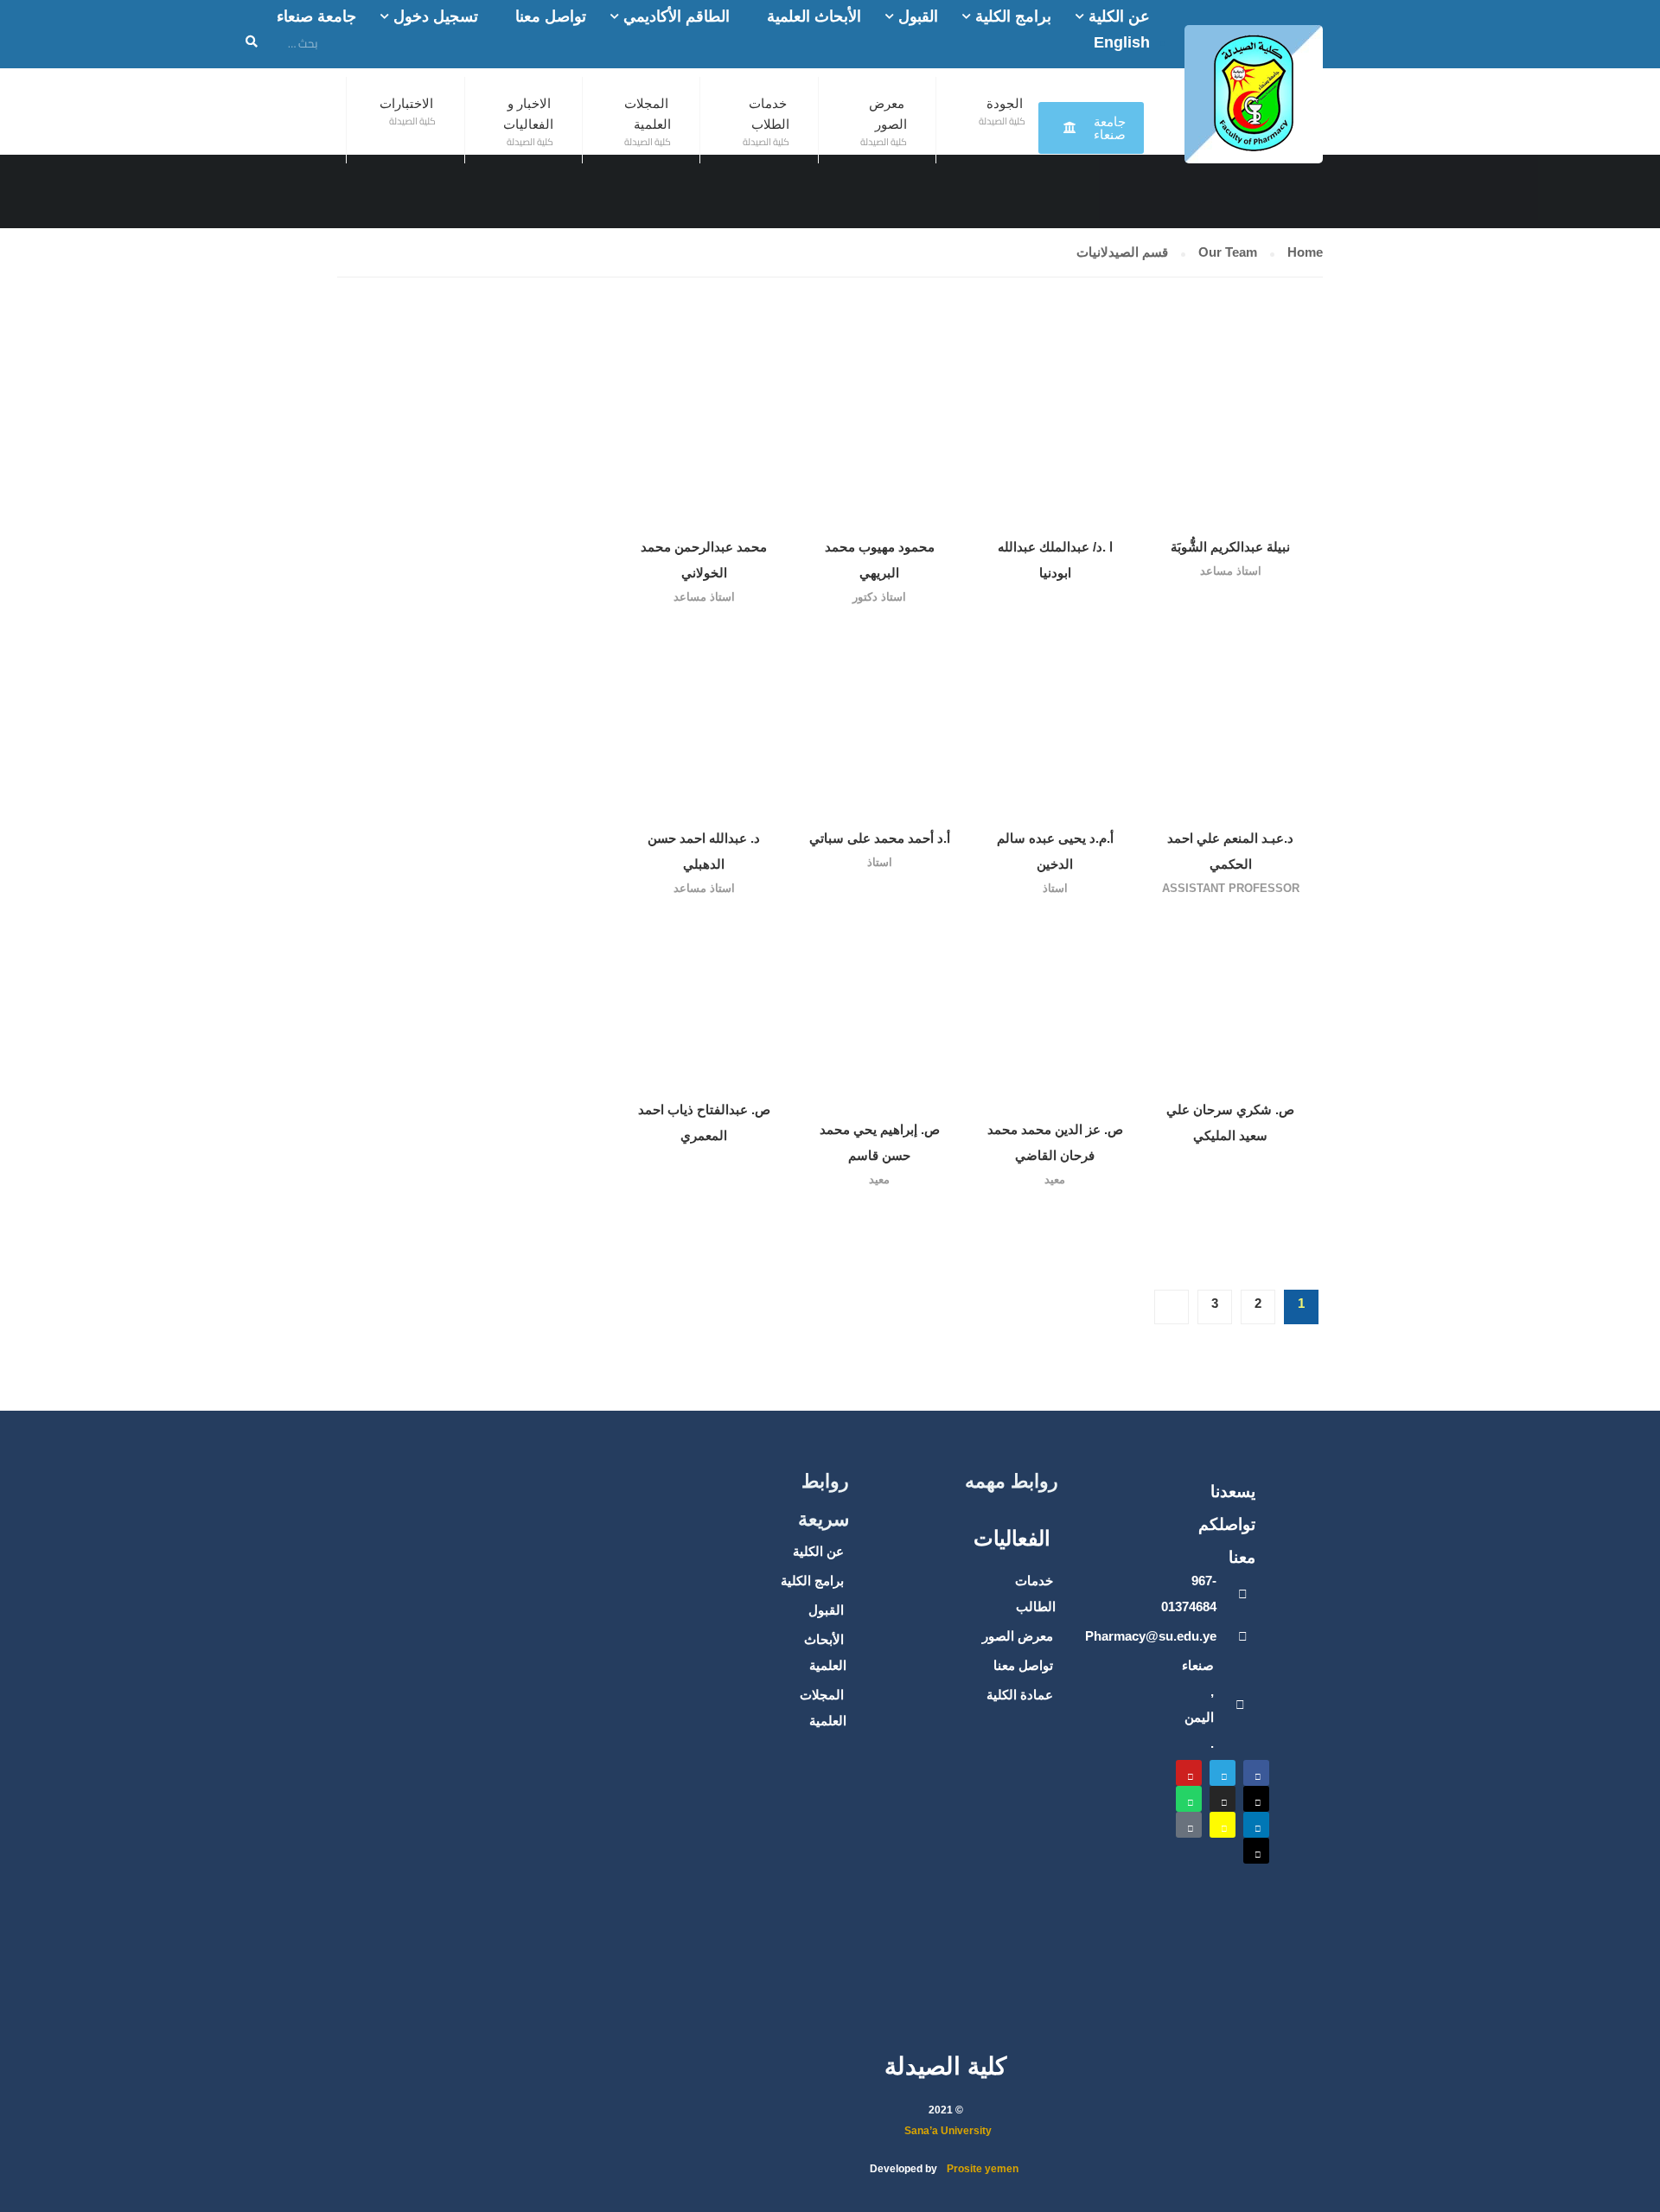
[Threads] (1256, 1851)
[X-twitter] (1256, 1799)
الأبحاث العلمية (814, 16)
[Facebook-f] (1256, 1773)
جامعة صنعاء (316, 16)
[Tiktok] (1189, 1825)
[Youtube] (1189, 1773)
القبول (918, 16)
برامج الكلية (1013, 16)
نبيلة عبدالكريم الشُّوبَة (1230, 547)
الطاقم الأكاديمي (677, 16)
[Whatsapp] (1189, 1799)
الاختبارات (406, 103)
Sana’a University (948, 2131)
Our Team (1228, 252)
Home (1305, 252)
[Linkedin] (1256, 1825)
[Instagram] (1223, 1799)
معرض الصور (1018, 1636)
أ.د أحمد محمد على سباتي (880, 838)
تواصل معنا (551, 16)
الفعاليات (1012, 1538)
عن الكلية (1119, 16)
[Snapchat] (1223, 1825)
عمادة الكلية (1020, 1695)
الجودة (1005, 103)
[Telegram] (1223, 1773)
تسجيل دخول (436, 16)
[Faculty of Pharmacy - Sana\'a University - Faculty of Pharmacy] (1254, 94)
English (1122, 42)
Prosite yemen (983, 2169)
